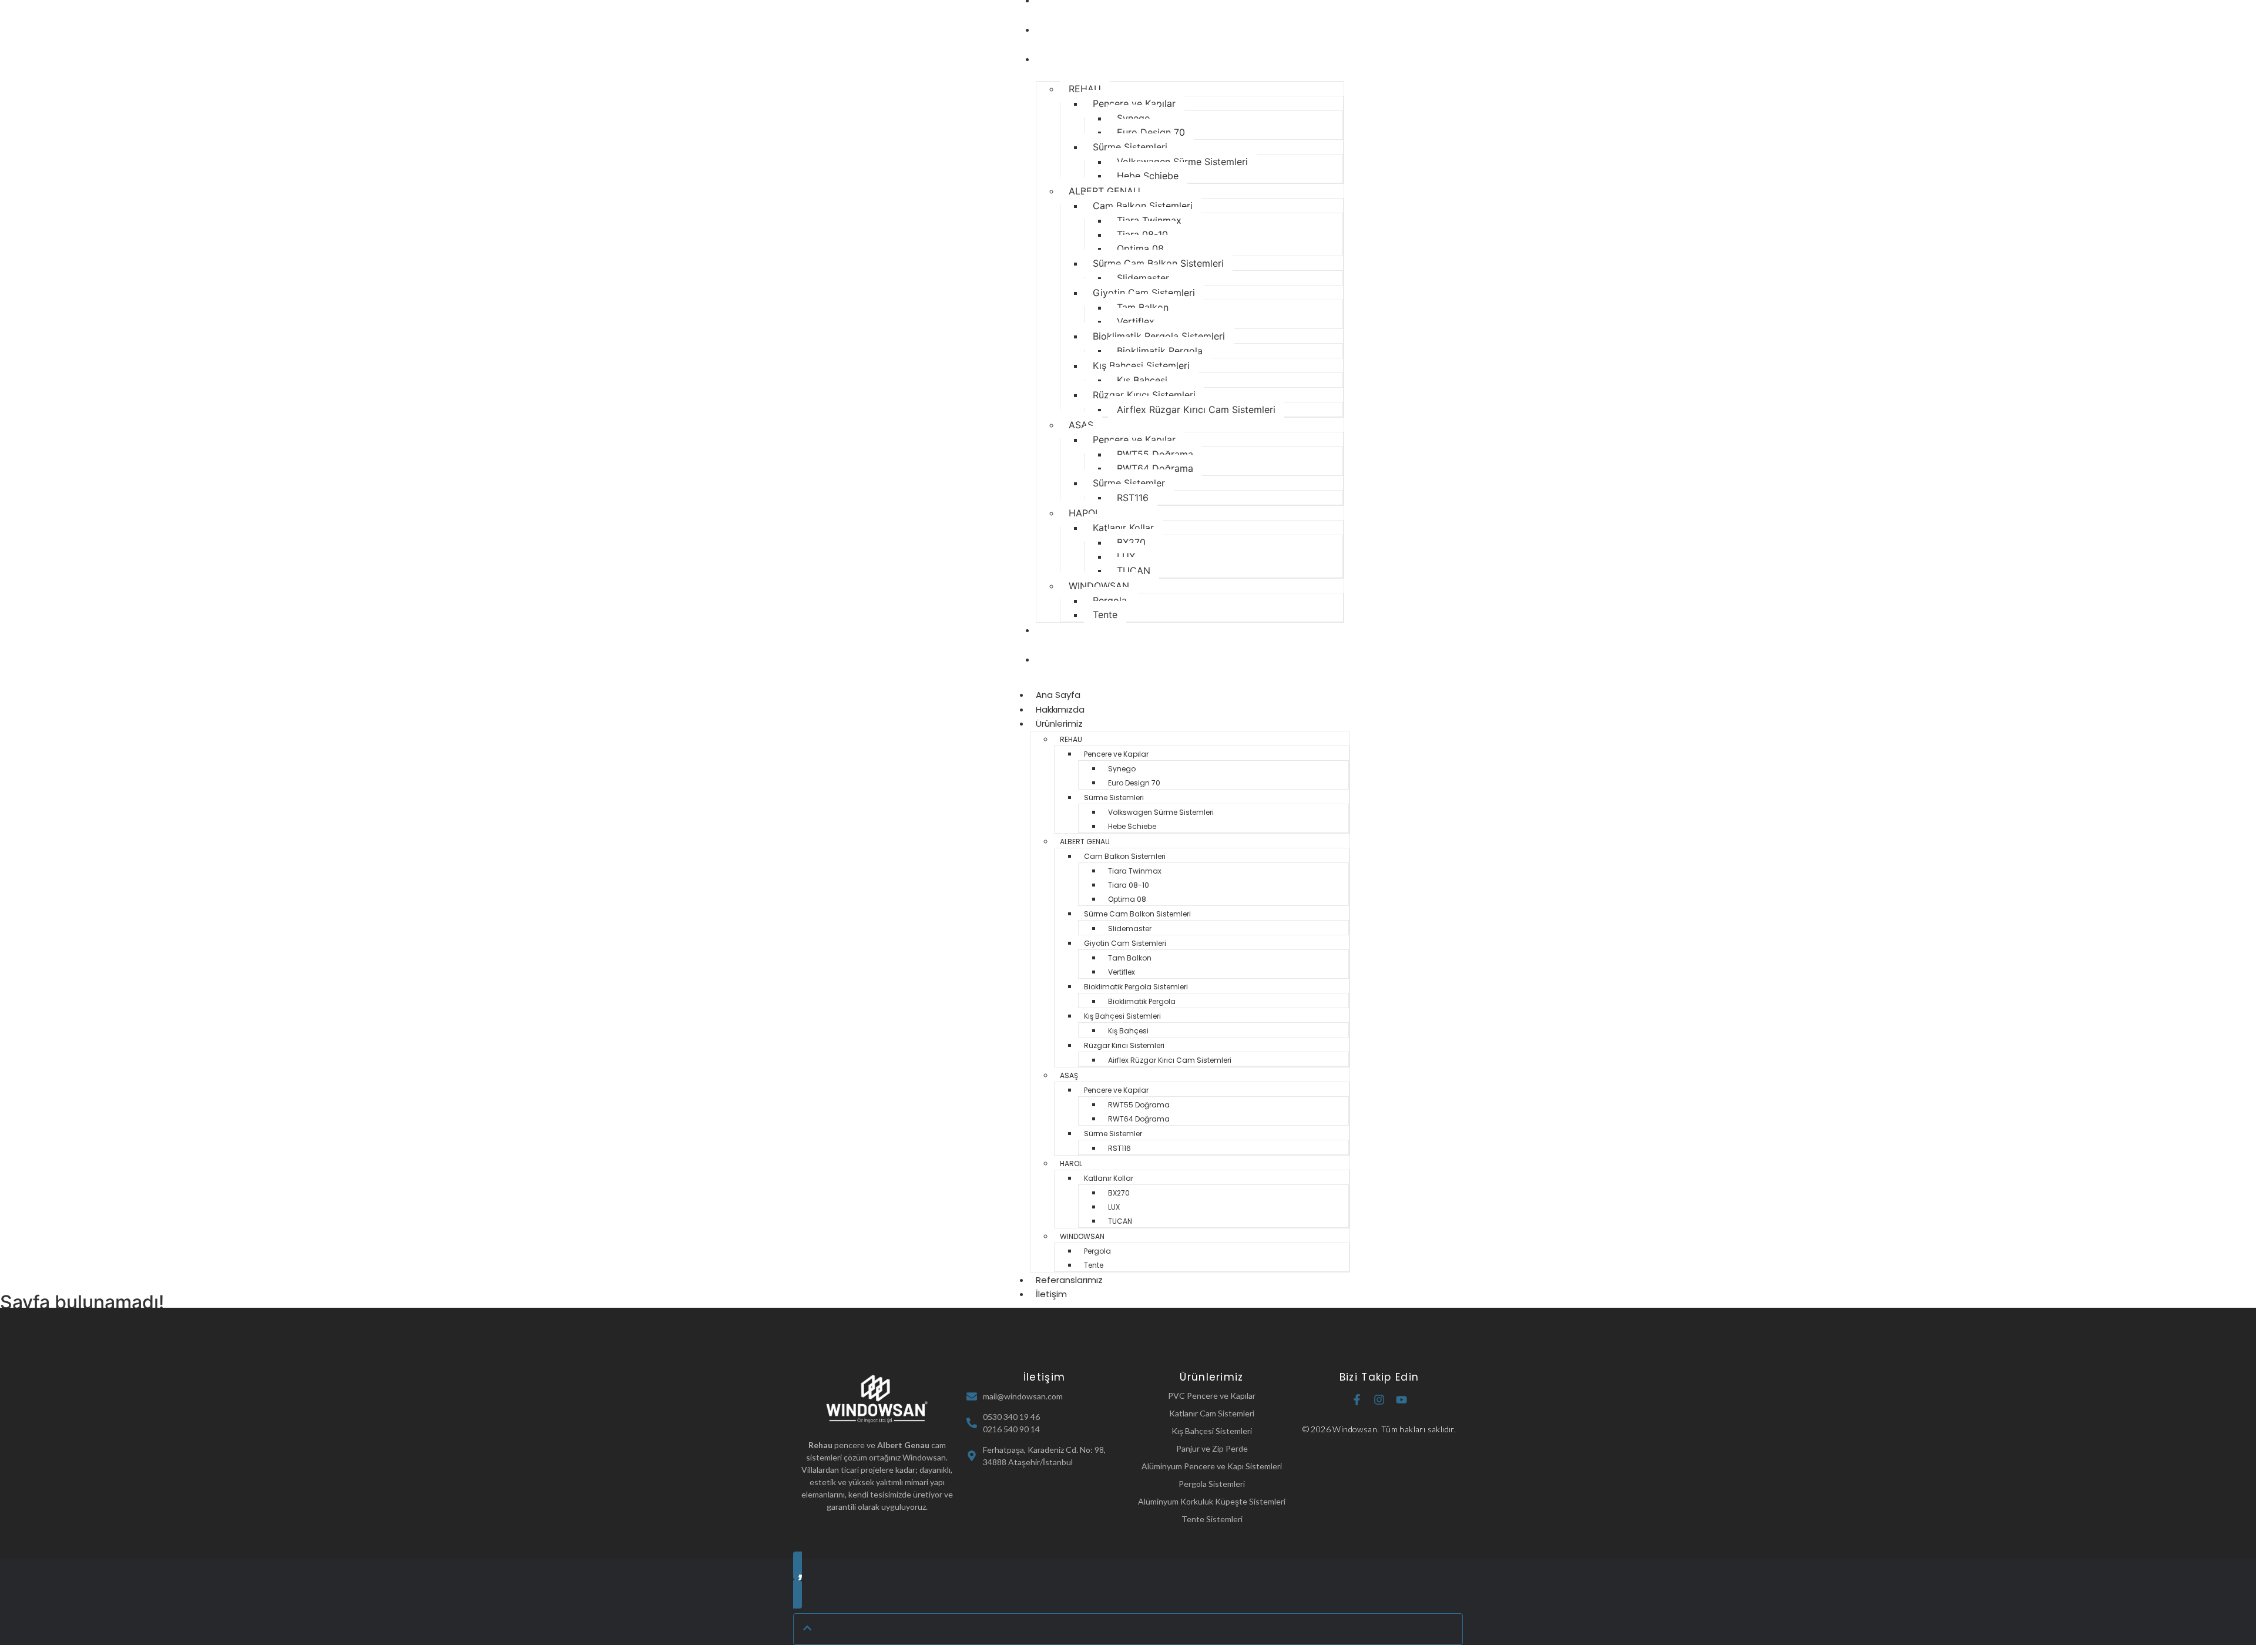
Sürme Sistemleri (1130, 147)
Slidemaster (1143, 278)
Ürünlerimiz (1063, 59)
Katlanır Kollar (1123, 528)
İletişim (1055, 659)
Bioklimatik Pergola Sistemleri (1159, 336)
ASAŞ (1081, 425)
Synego (1134, 118)
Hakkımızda (1064, 30)
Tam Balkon (1143, 307)
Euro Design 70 (1151, 132)
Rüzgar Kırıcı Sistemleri (1144, 395)
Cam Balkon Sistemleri (1143, 206)
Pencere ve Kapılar (1134, 103)
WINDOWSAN (1099, 586)
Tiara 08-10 (1142, 234)
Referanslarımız (1073, 630)
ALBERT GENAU (1104, 191)
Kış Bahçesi (1142, 380)
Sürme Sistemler (1129, 483)
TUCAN (1134, 570)
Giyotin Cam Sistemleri (1144, 293)
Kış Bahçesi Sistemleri (1141, 365)
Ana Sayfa (1058, 695)
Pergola (1110, 600)
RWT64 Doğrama (1155, 468)
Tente (1105, 615)
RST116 (1133, 498)
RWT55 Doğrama (1155, 454)
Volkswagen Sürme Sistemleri (1182, 162)
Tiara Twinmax (1149, 220)
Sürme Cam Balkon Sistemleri (1158, 263)
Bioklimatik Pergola (1160, 351)
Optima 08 (1140, 249)
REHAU (1085, 89)
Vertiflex (1136, 321)
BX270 (1131, 542)
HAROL (1085, 513)
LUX (1126, 556)
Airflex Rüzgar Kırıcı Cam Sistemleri (1196, 409)
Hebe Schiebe (1148, 176)
